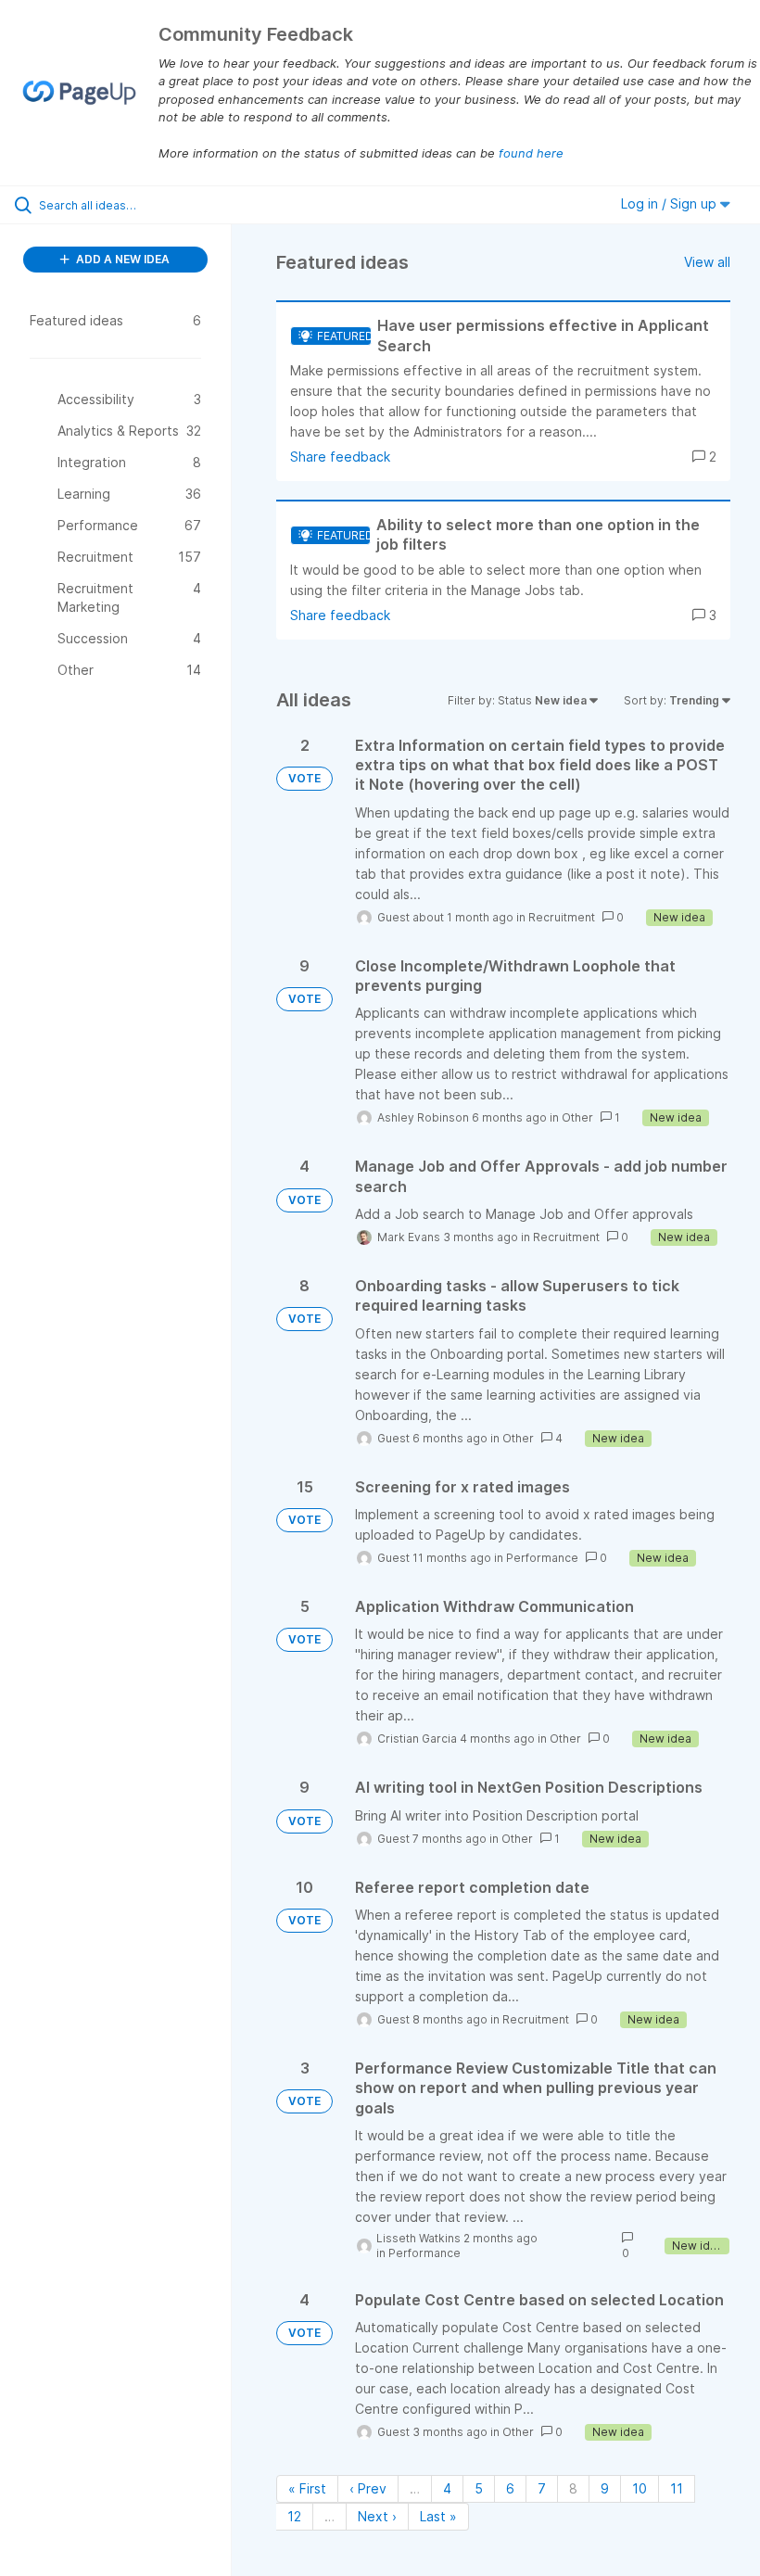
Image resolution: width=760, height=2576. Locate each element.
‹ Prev (368, 2488)
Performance (542, 1558)
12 (294, 2516)
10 (640, 2488)
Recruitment (562, 917)
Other (577, 1117)
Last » (438, 2516)
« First (307, 2488)
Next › (377, 2516)
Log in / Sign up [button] (671, 203)
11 (677, 2488)
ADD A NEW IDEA (121, 259)
